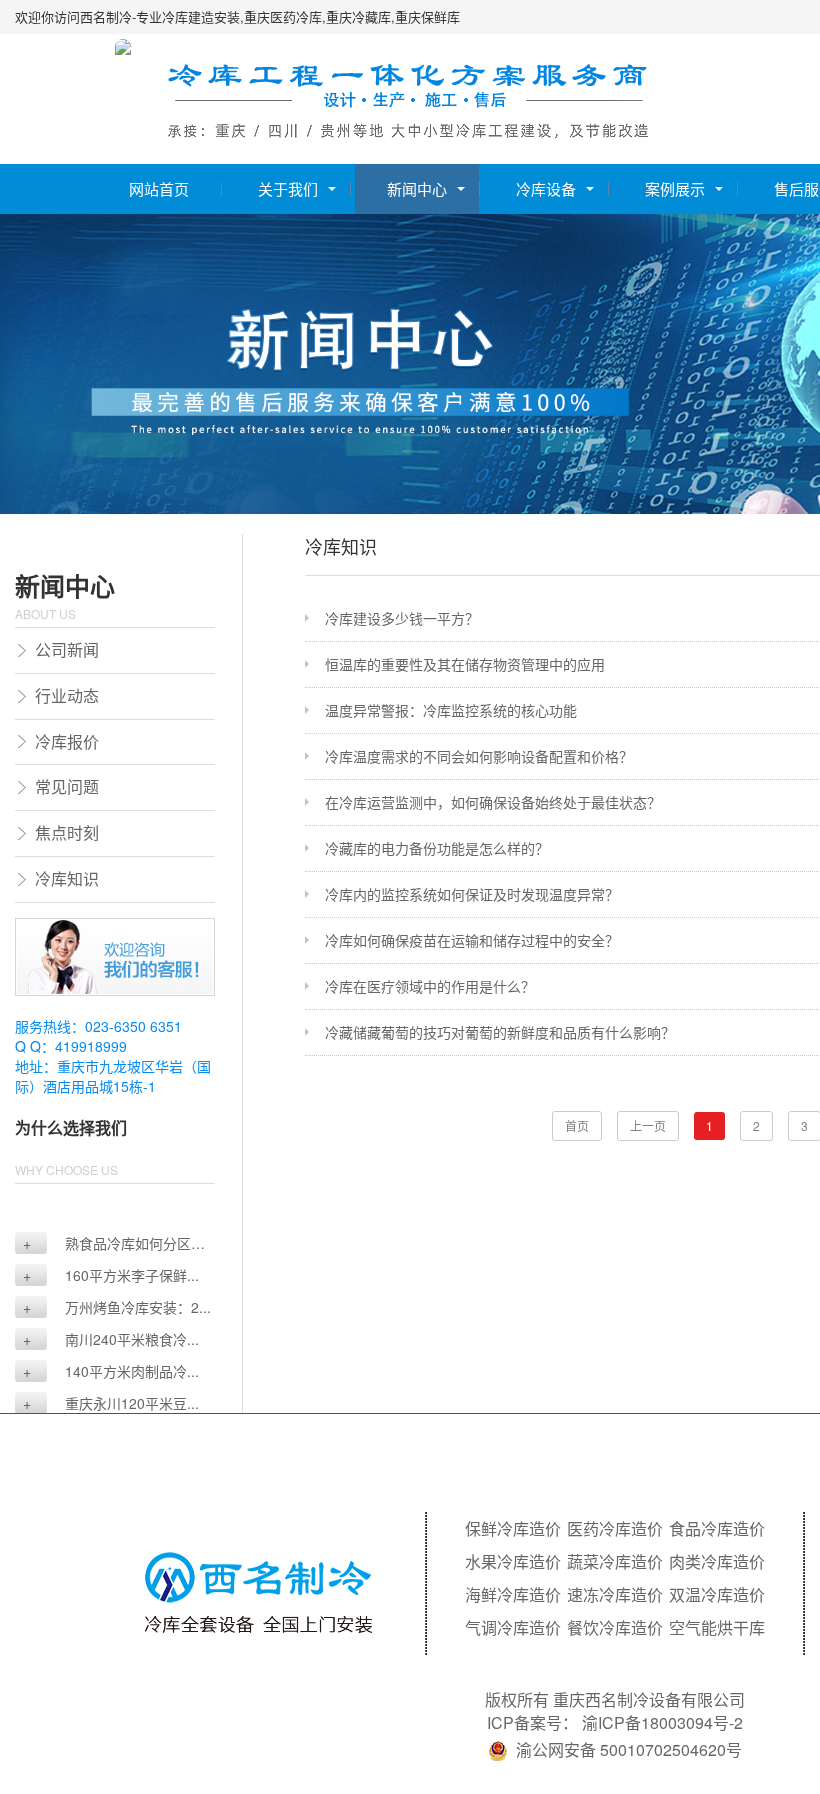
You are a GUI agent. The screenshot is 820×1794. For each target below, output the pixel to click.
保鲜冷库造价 (513, 1529)
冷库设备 (546, 188)
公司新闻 (67, 649)
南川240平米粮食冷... (111, 1339)
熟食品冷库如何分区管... (103, 1243)
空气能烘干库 (717, 1628)
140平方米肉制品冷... (111, 1371)
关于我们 (288, 188)
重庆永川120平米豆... (111, 1403)
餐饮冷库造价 (615, 1628)
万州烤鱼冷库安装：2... (117, 1307)
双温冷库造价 (717, 1595)
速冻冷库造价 (615, 1595)
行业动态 (67, 695)
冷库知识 (67, 878)
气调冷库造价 (513, 1628)
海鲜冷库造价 (513, 1595)
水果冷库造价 (513, 1562)
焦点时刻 (67, 832)
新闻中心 (417, 188)
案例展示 (675, 188)
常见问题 (67, 786)
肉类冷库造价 (717, 1562)
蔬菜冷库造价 (615, 1562)
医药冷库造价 (615, 1529)
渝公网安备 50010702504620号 (629, 1749)
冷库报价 (67, 741)
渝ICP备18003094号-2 (662, 1722)
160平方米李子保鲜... (111, 1275)
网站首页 (159, 188)
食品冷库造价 (717, 1529)
